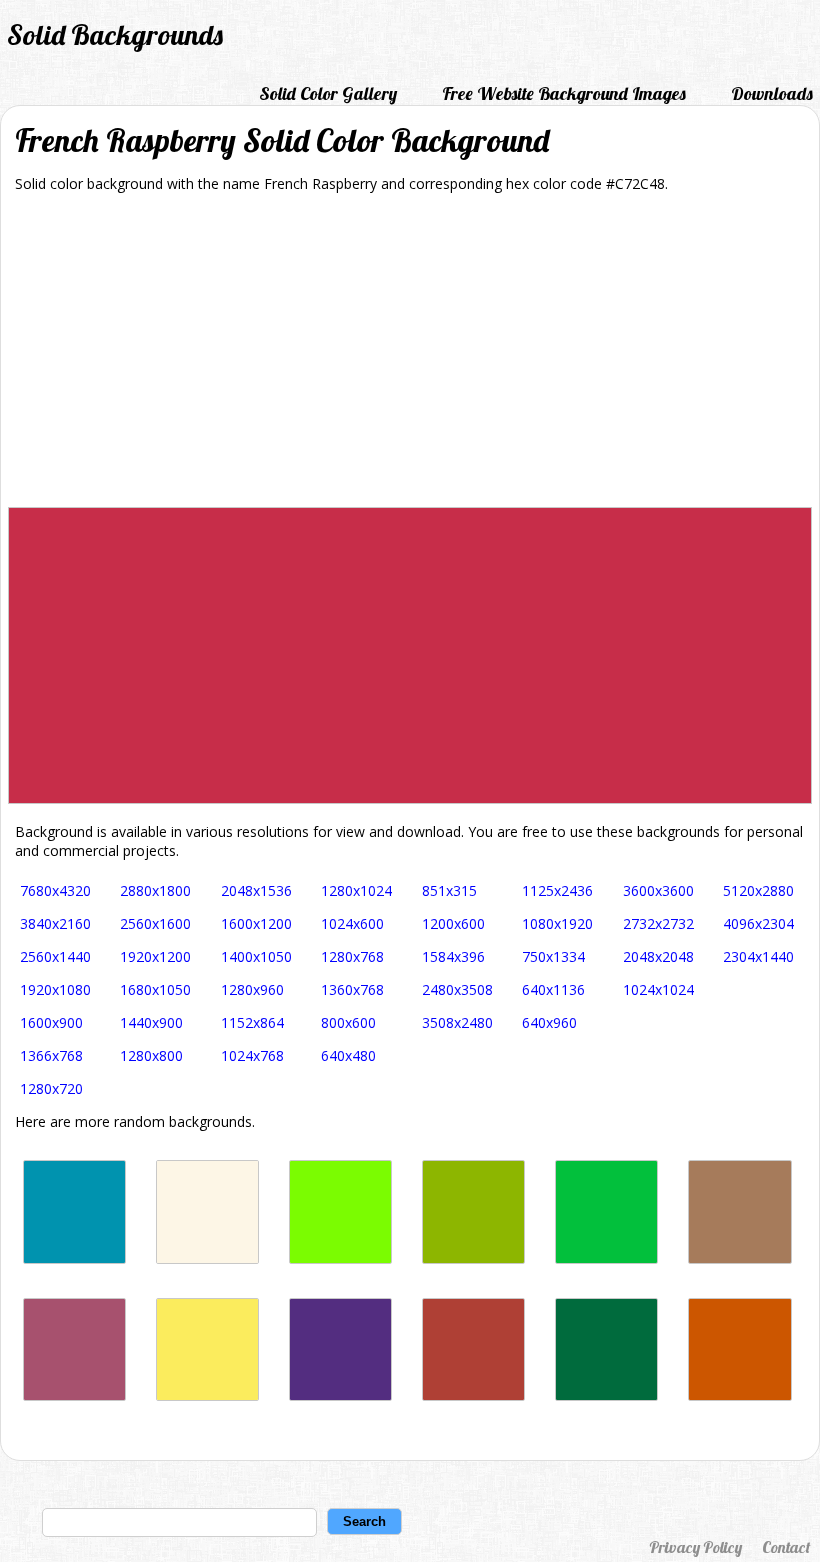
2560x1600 (155, 923)
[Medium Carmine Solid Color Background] (473, 1395)
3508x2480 (457, 1022)
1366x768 (51, 1055)
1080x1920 (557, 923)
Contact (786, 1547)
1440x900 (151, 1022)
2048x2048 (658, 956)
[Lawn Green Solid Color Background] (340, 1258)
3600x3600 (658, 890)
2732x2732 (658, 923)
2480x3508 (457, 989)
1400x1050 (256, 956)
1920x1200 (155, 956)
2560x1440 (55, 956)
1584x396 (453, 956)
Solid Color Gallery (328, 93)
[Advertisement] (410, 357)
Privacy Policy (695, 1547)
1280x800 (151, 1055)
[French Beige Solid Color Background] (739, 1258)
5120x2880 (758, 890)
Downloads (772, 93)
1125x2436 (557, 890)
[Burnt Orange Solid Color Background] (739, 1395)
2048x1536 (256, 890)
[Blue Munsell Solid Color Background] (74, 1258)
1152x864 (252, 1022)
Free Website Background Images (564, 93)
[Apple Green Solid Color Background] (473, 1258)
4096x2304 (758, 923)
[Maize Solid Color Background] (207, 1395)
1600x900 (51, 1022)
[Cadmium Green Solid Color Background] (606, 1395)
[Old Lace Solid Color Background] (207, 1258)
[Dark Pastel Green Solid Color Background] (606, 1258)
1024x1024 (658, 989)
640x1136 (553, 989)
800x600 (348, 1022)
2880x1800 (155, 890)
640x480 (348, 1055)
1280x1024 (356, 890)
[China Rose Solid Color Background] (74, 1395)
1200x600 (453, 923)
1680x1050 (155, 989)
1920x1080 (55, 989)
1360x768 (352, 989)
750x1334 (553, 956)
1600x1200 (256, 923)
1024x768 (252, 1055)
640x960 (549, 1022)
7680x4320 (55, 890)
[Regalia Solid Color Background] (340, 1395)
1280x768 (352, 956)
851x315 (449, 890)
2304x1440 (758, 956)
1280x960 (252, 989)
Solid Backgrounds (115, 34)
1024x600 (352, 923)
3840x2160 (55, 923)
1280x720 (51, 1088)
